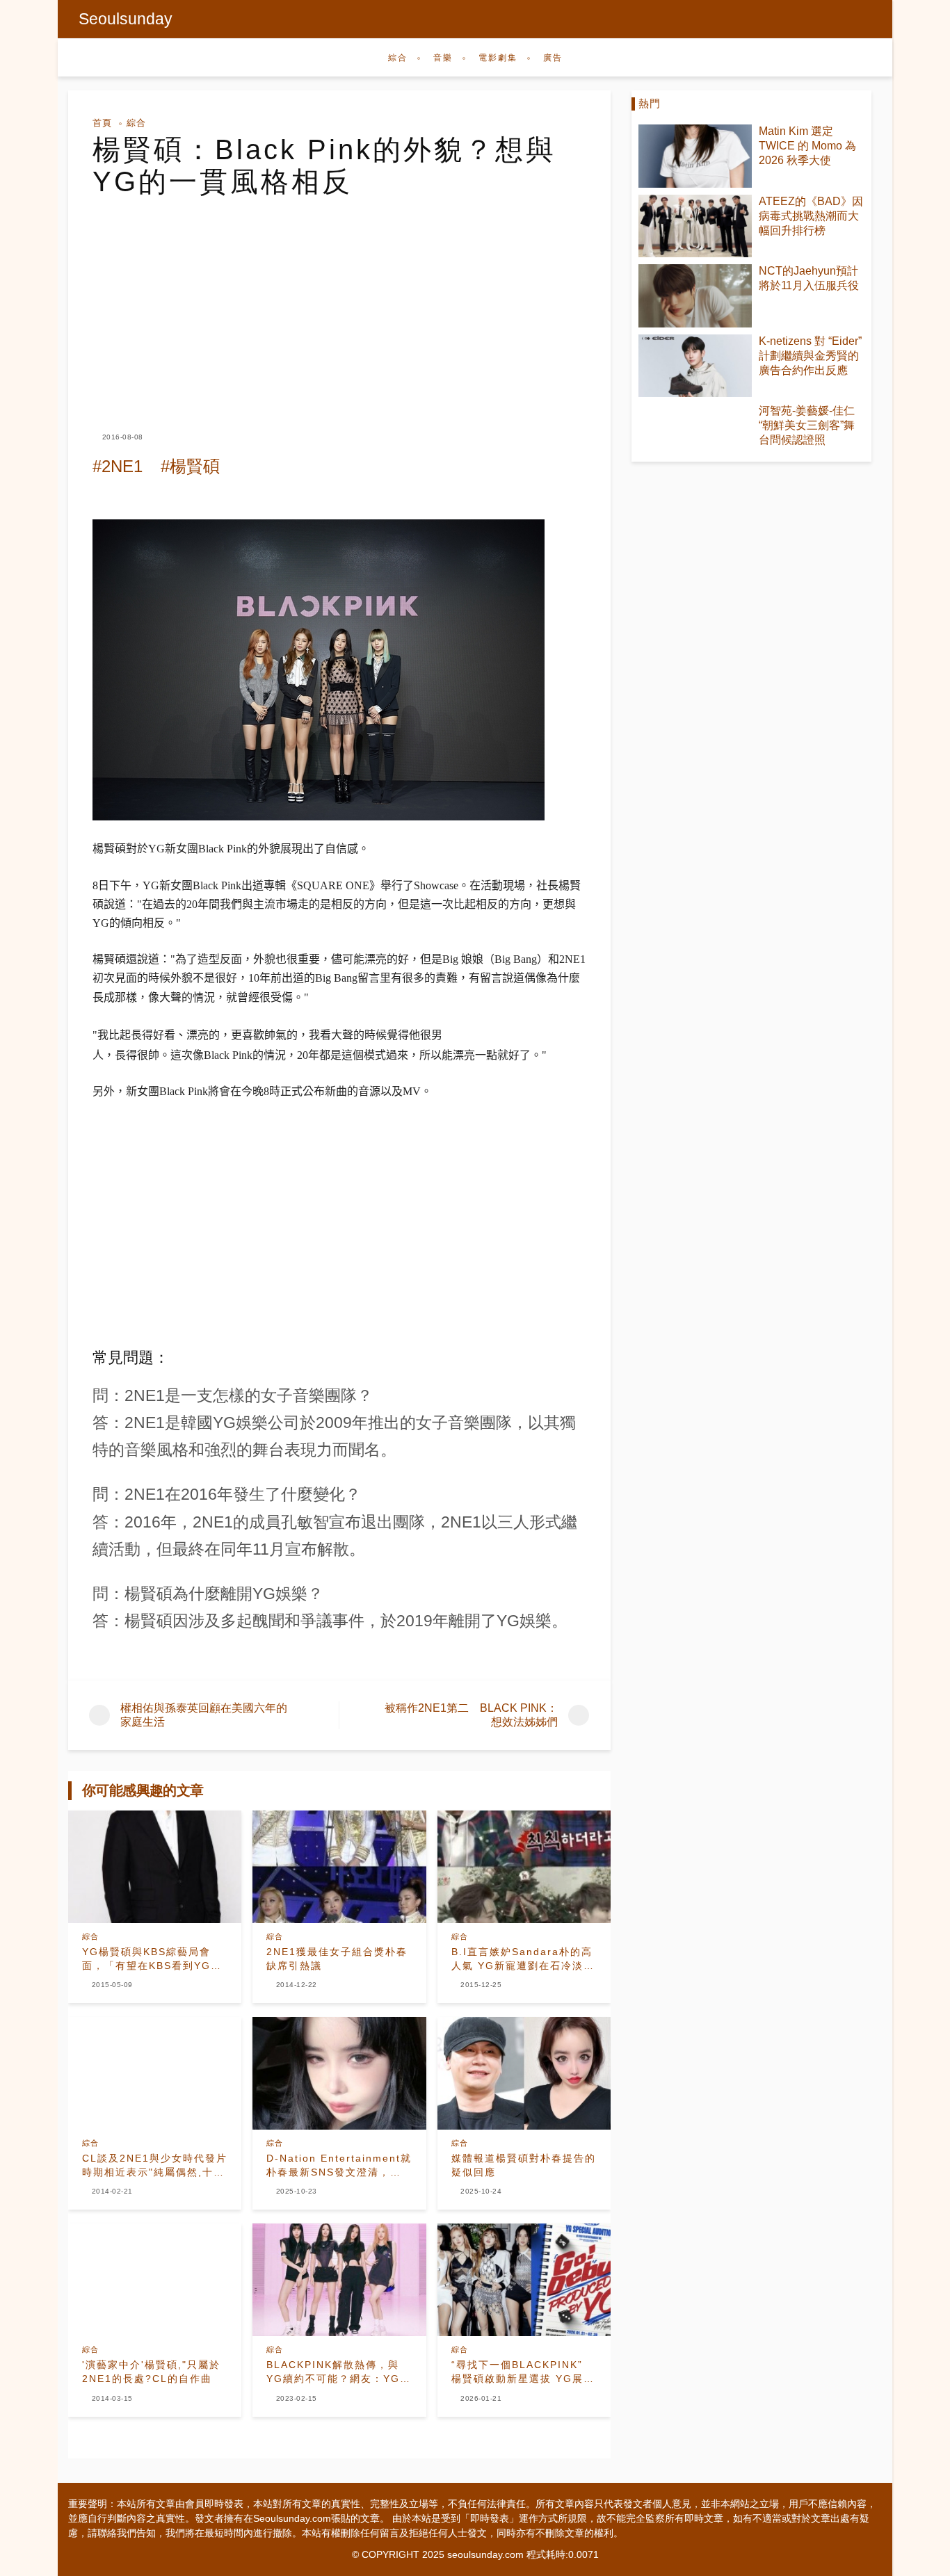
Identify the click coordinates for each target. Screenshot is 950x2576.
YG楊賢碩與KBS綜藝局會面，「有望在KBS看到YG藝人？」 (152, 1959)
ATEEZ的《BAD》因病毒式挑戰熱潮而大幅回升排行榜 (811, 216)
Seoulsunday (126, 19)
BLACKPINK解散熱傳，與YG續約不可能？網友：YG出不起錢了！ (339, 2372)
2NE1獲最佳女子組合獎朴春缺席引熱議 (337, 1959)
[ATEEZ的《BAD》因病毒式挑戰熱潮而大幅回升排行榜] (695, 226)
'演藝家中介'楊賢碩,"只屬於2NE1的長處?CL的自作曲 (151, 2372)
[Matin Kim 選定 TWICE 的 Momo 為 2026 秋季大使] (695, 156)
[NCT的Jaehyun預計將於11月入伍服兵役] (695, 296)
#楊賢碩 (190, 466)
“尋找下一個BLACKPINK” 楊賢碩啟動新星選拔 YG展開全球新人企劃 (523, 2372)
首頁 (102, 123)
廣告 (553, 58)
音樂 (443, 58)
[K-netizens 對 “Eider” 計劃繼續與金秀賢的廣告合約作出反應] (695, 366)
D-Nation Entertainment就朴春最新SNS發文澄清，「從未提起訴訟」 (339, 2166)
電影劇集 (498, 58)
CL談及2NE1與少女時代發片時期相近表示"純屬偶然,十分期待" (155, 2166)
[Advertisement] (339, 302)
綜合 (398, 58)
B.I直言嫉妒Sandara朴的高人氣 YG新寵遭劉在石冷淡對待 (523, 1959)
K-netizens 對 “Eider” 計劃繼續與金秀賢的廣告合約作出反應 (810, 356)
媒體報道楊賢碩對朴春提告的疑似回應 (524, 2165)
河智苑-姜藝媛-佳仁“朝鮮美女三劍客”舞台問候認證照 (807, 425)
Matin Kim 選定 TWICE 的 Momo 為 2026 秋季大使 (807, 146)
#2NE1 (118, 466)
